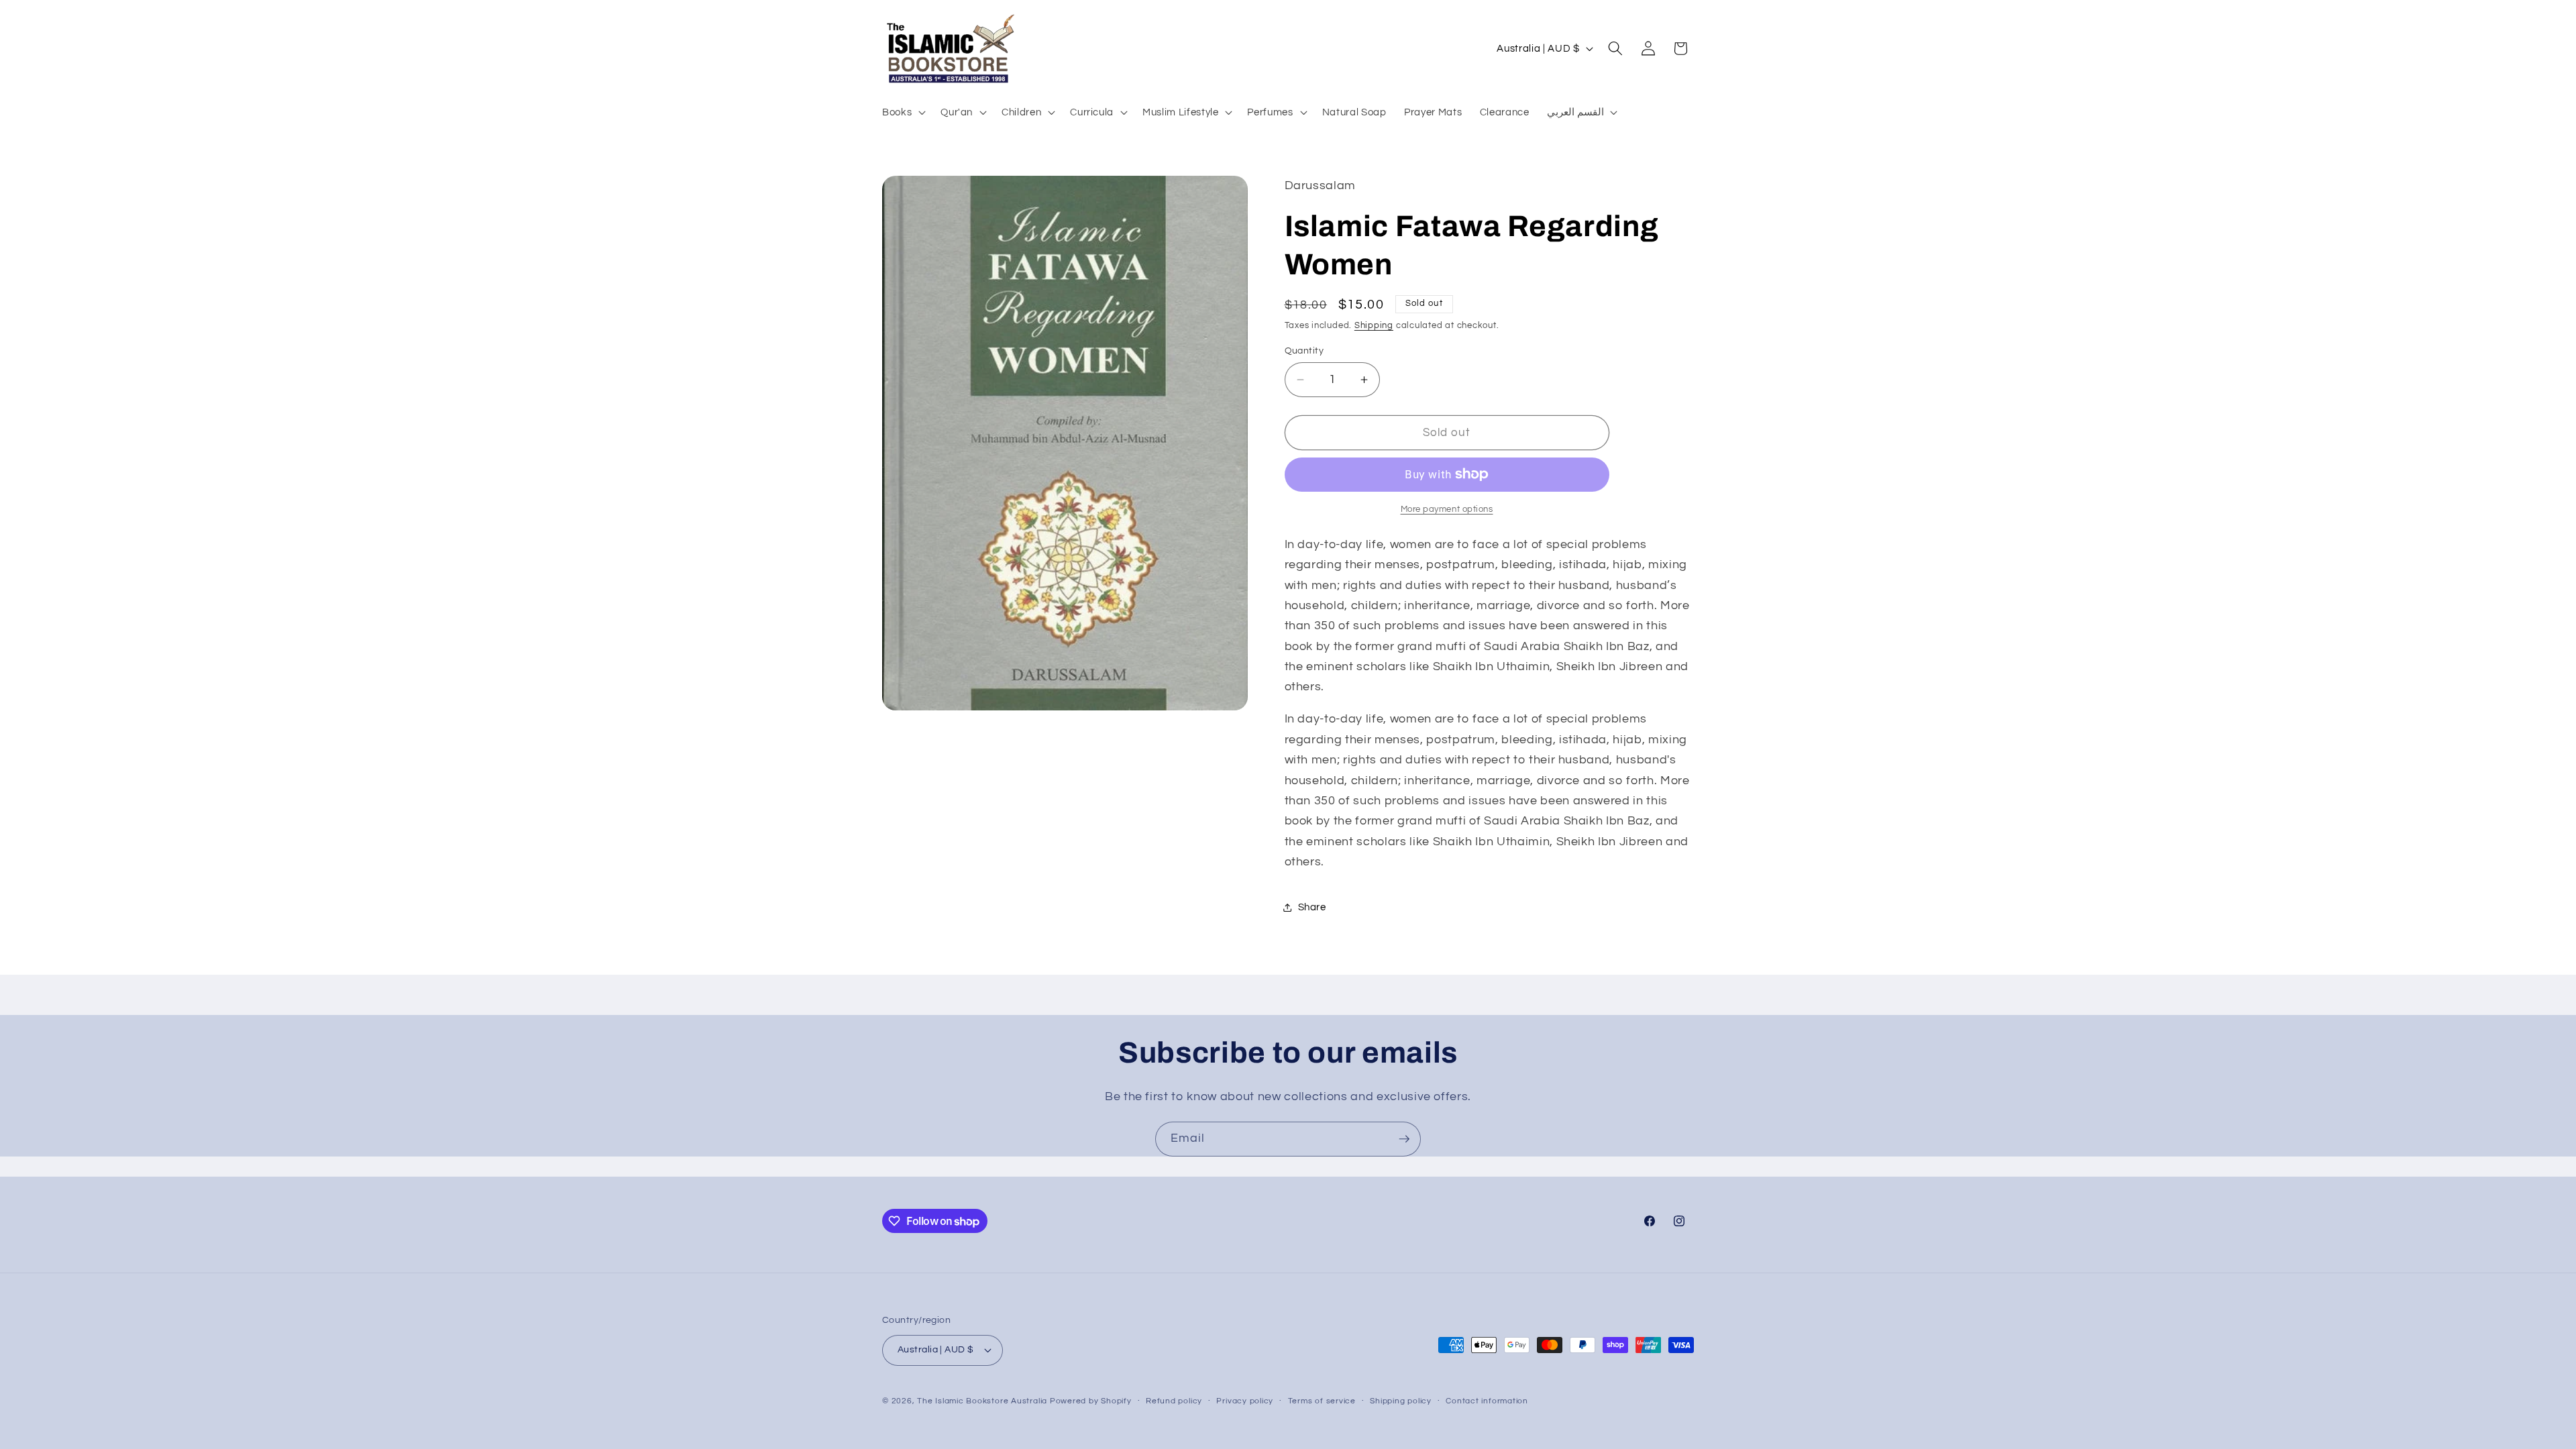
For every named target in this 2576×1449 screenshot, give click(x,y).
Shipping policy (1401, 1401)
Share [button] (1312, 907)
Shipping (1374, 325)
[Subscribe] (1404, 1139)
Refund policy (1174, 1401)
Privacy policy (1245, 1401)
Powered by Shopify (1091, 1401)
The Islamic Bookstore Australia (982, 1401)
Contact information (1487, 1401)
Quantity (1304, 351)
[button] (903, 112)
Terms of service (1322, 1401)
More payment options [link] (1447, 509)
